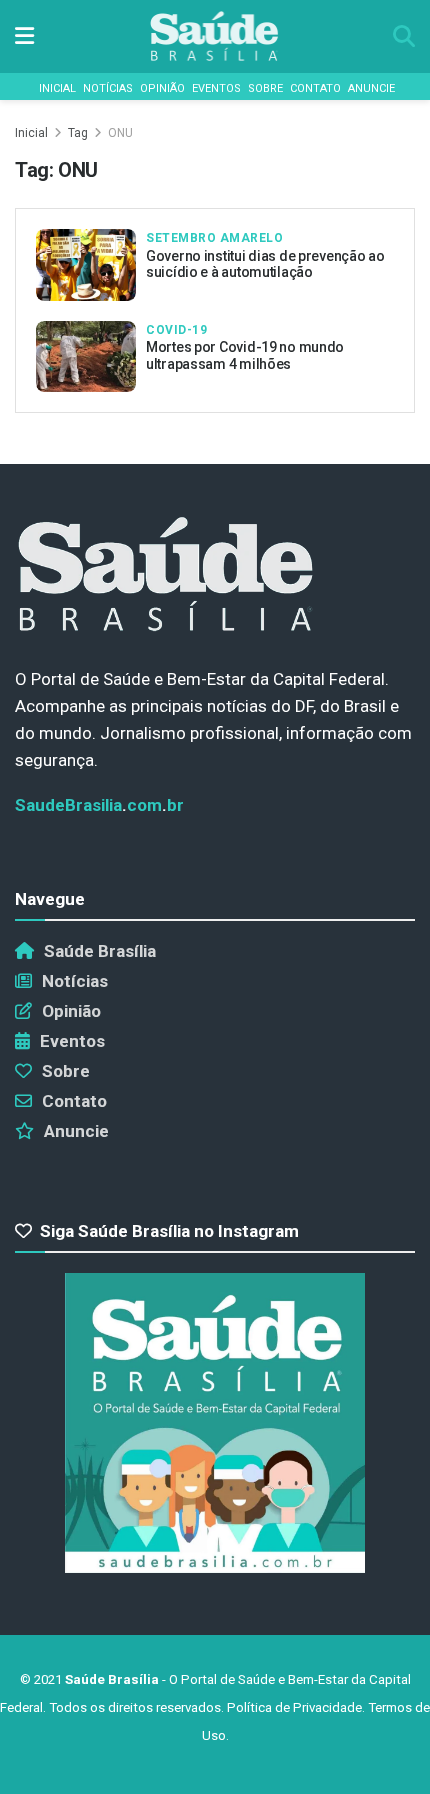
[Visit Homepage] (214, 36)
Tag (78, 133)
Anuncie (371, 88)
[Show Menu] (24, 36)
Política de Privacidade (294, 1707)
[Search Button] (404, 36)
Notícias (108, 88)
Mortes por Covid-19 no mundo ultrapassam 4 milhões (245, 355)
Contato (315, 88)
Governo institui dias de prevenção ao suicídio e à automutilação (265, 264)
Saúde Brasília (100, 951)
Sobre (265, 88)
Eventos (216, 88)
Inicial (57, 88)
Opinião (162, 88)
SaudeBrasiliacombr (99, 805)
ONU (120, 133)
